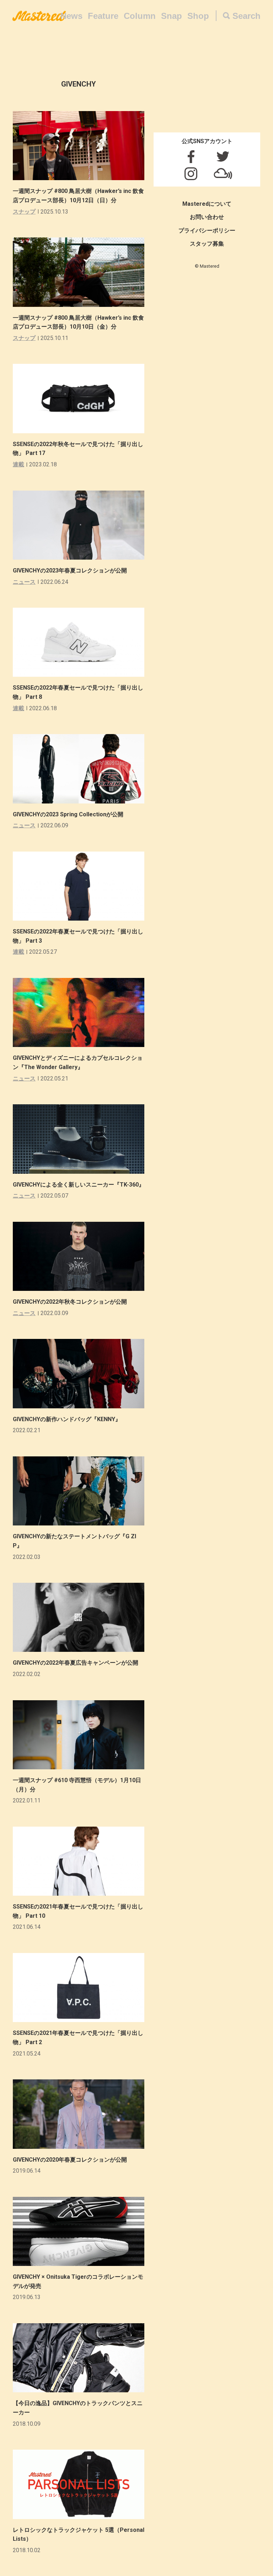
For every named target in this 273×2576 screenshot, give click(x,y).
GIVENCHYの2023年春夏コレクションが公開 (70, 570)
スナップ (24, 212)
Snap (172, 16)
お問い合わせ (207, 217)
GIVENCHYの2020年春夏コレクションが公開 (70, 2160)
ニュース (24, 582)
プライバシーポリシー (207, 231)
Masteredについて (207, 204)
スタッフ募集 (207, 244)
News (71, 16)
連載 (18, 464)
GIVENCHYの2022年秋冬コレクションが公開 (70, 1302)
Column (140, 16)
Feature (103, 16)
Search (247, 16)
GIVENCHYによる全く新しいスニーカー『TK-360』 (79, 1185)
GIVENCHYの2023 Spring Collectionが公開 (68, 814)
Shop (198, 16)
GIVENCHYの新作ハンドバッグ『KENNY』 (67, 1419)
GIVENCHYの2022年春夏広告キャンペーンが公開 (76, 1663)
